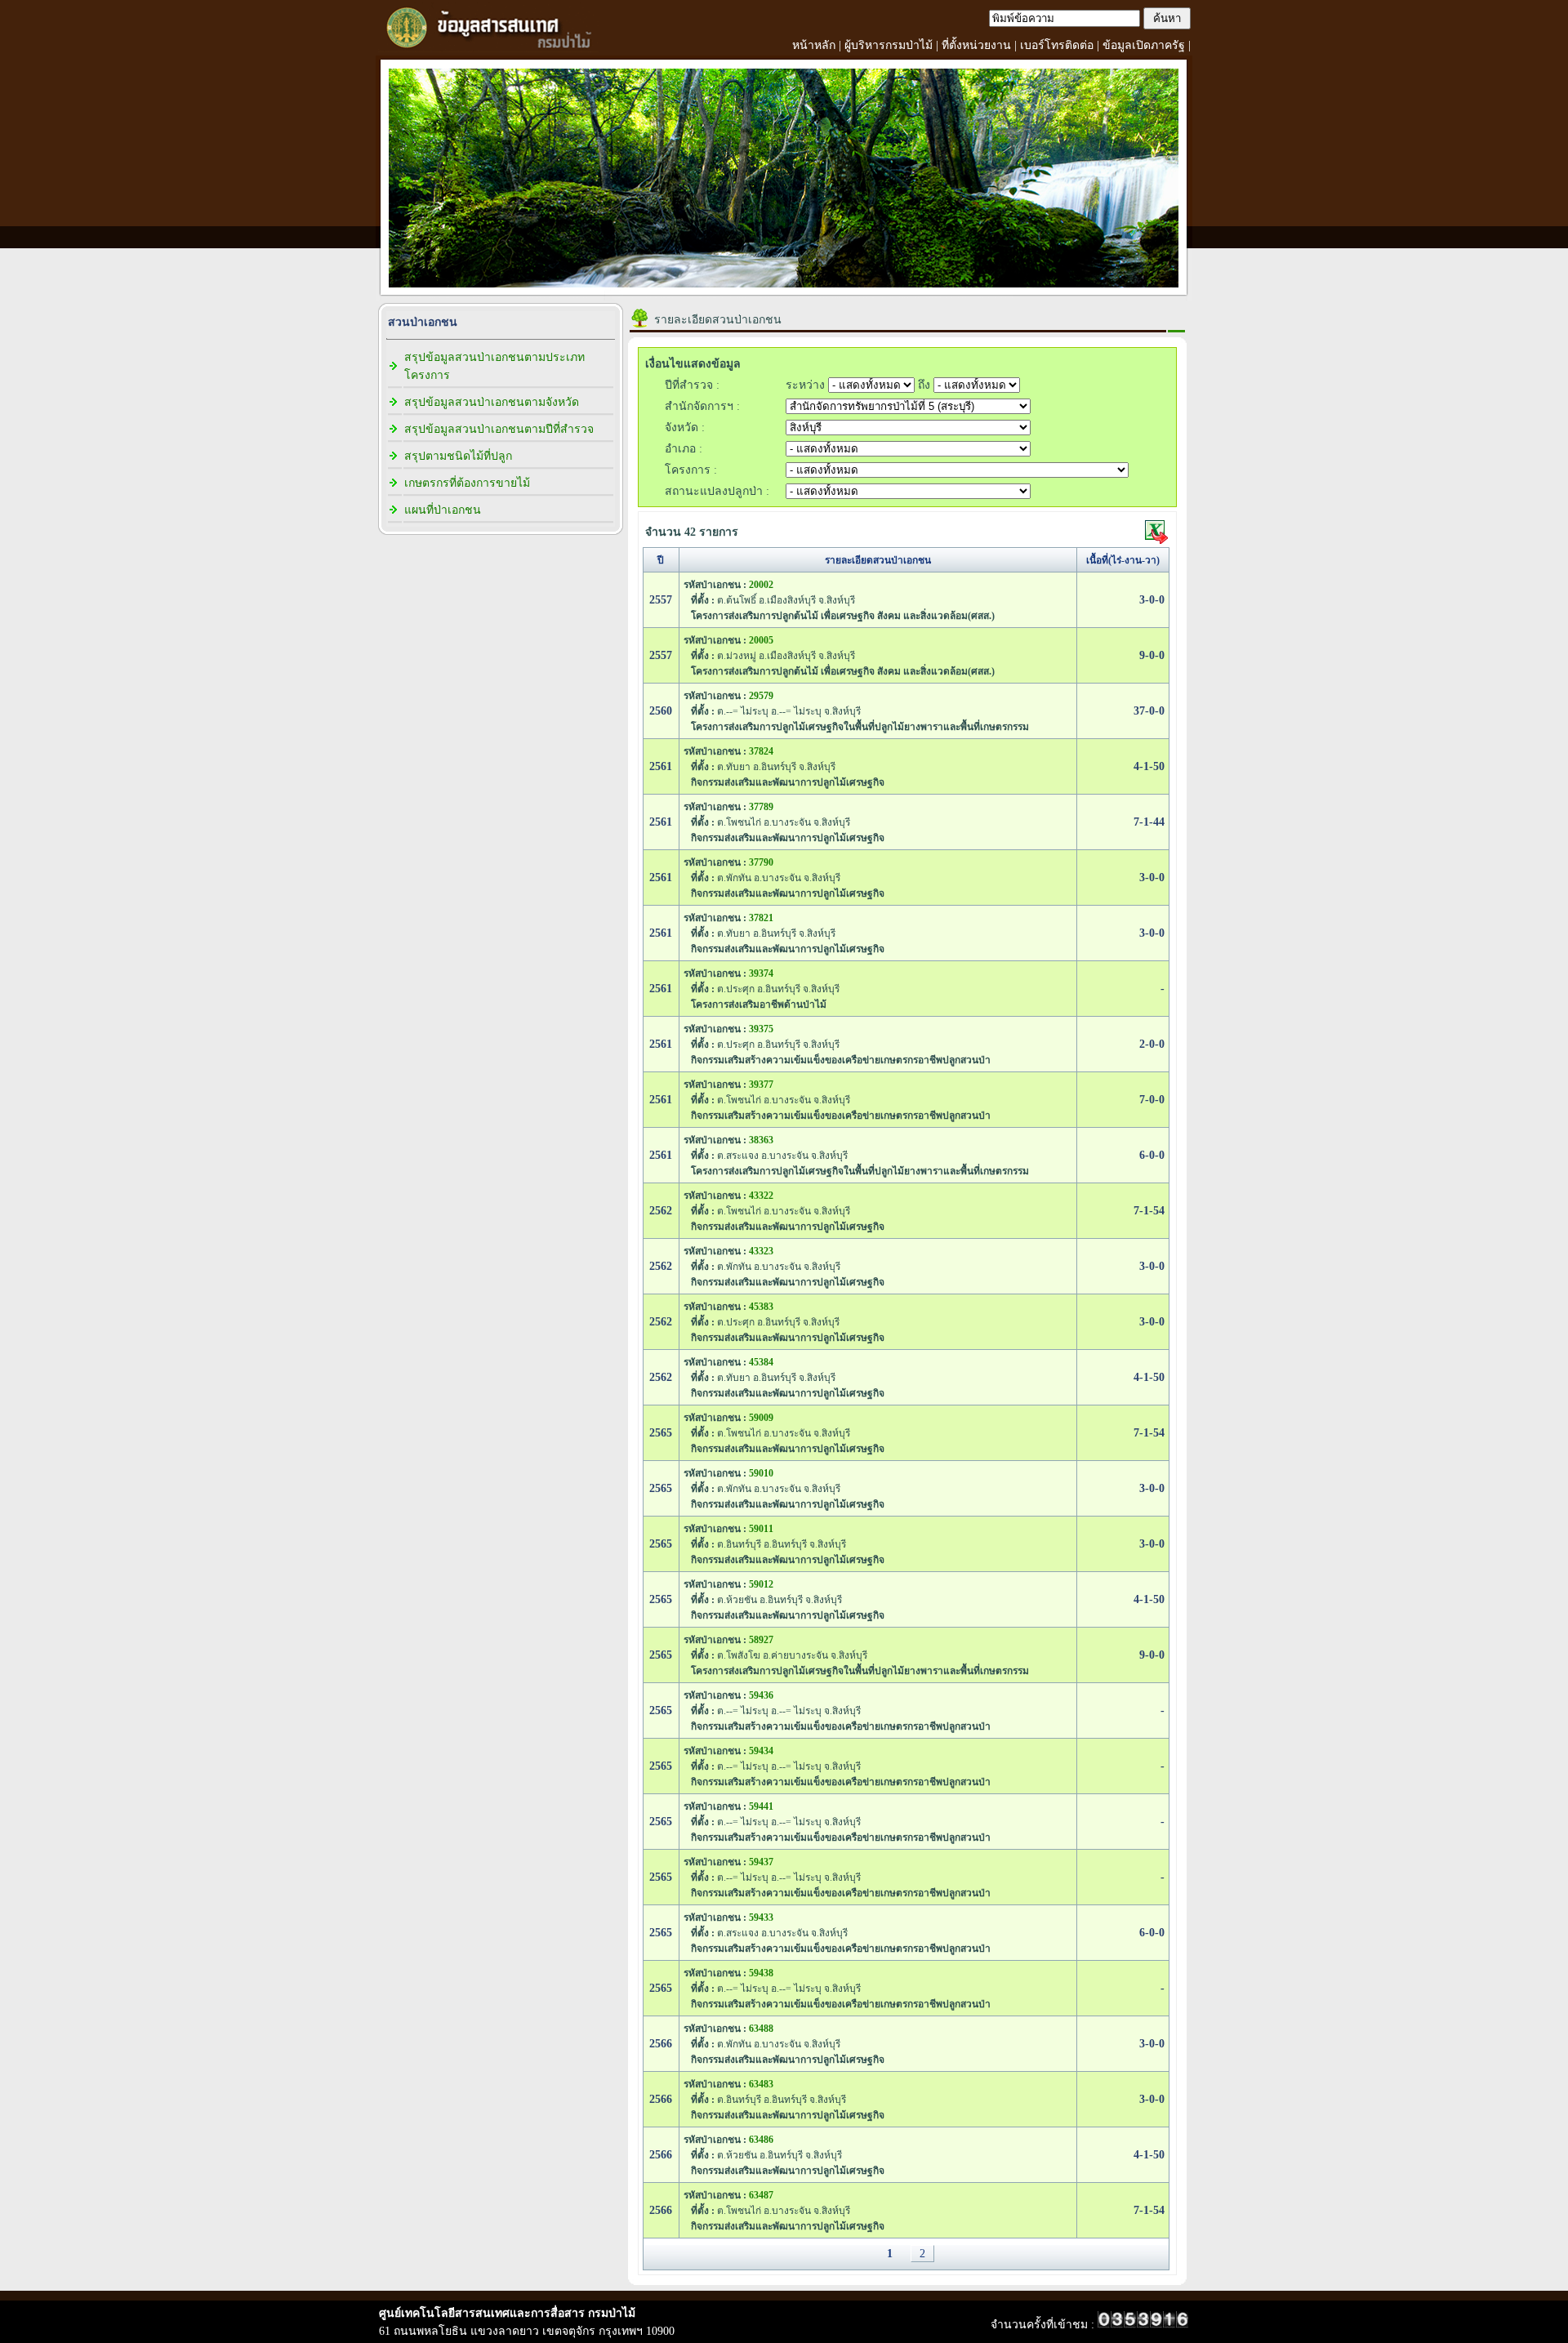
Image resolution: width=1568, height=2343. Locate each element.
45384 (761, 1362)
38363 (761, 1140)
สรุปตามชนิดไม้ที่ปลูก (458, 456)
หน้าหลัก (814, 45)
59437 (761, 1862)
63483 (761, 2084)
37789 (761, 807)
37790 (761, 862)
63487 (761, 2195)
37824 (761, 751)
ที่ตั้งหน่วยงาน (976, 45)
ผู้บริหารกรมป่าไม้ (889, 45)
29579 (761, 696)
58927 (761, 1640)
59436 (761, 1695)
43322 (761, 1196)
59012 (761, 1584)
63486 (761, 2140)
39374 (761, 973)
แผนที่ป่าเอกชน (443, 510)
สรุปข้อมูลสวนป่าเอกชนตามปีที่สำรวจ (499, 429)
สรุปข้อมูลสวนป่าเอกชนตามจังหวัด (492, 402)
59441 (761, 1806)
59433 (761, 1918)
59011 (761, 1529)
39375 (761, 1029)
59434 (761, 1751)
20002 (761, 585)
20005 (761, 640)
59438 (761, 1973)
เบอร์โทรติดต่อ (1057, 45)
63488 (761, 2029)
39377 (761, 1085)
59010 (761, 1473)
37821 (761, 918)
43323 (761, 1251)
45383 (761, 1307)
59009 (761, 1418)
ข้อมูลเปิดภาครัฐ (1144, 45)
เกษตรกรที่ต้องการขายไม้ (467, 483)
